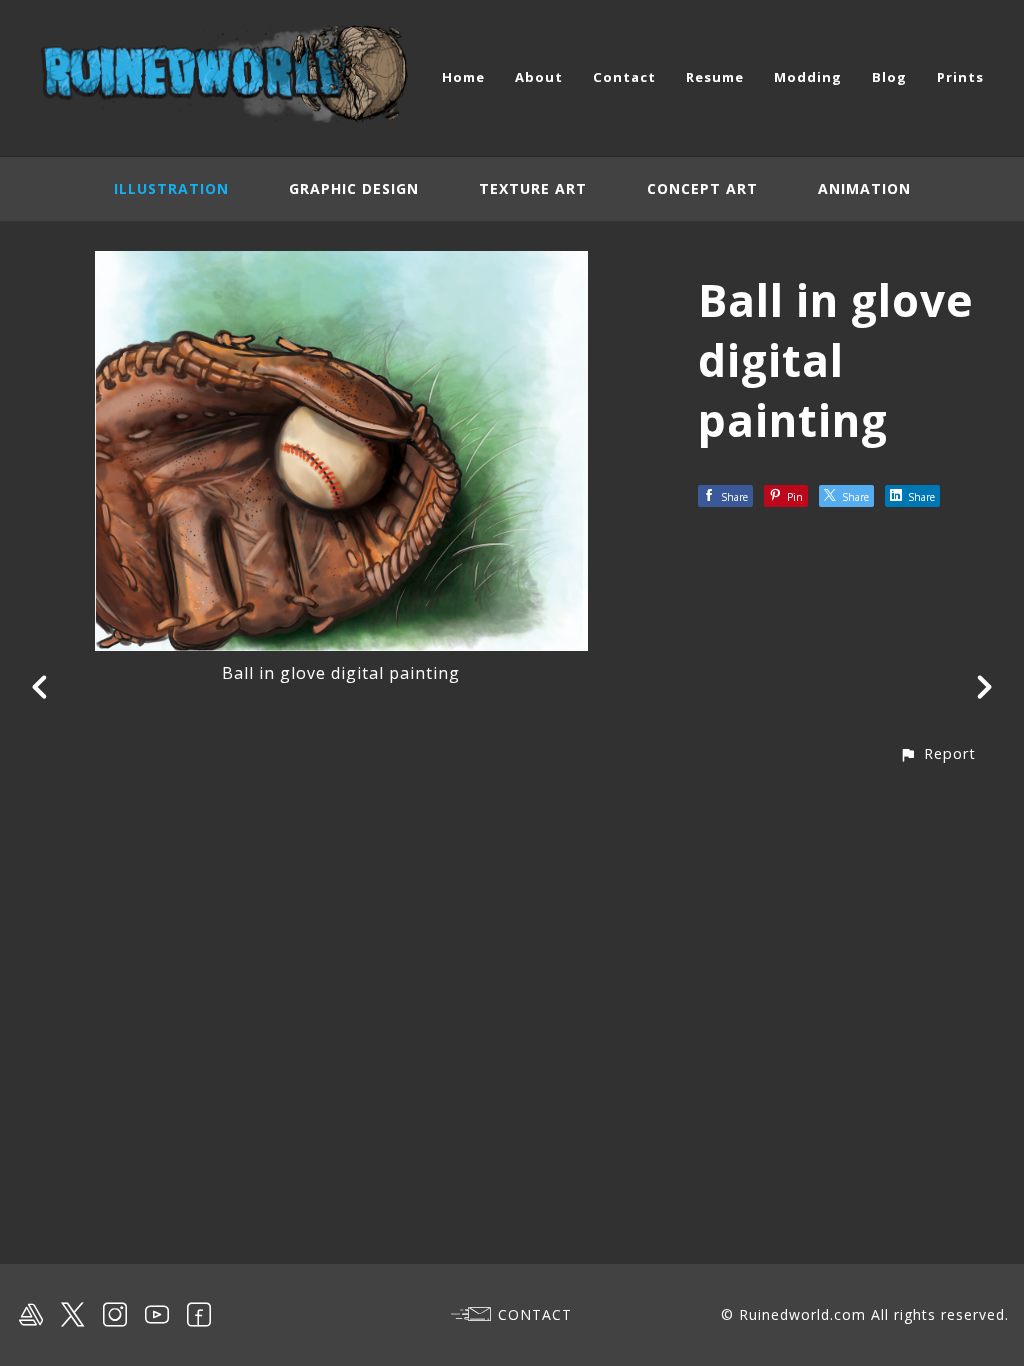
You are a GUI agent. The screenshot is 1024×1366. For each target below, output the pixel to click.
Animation (864, 188)
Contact (624, 77)
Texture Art (533, 188)
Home (463, 77)
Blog (889, 77)
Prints (960, 77)
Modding (808, 77)
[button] (937, 753)
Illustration (171, 188)
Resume (715, 77)
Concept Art (702, 188)
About (539, 77)
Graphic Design (354, 188)
